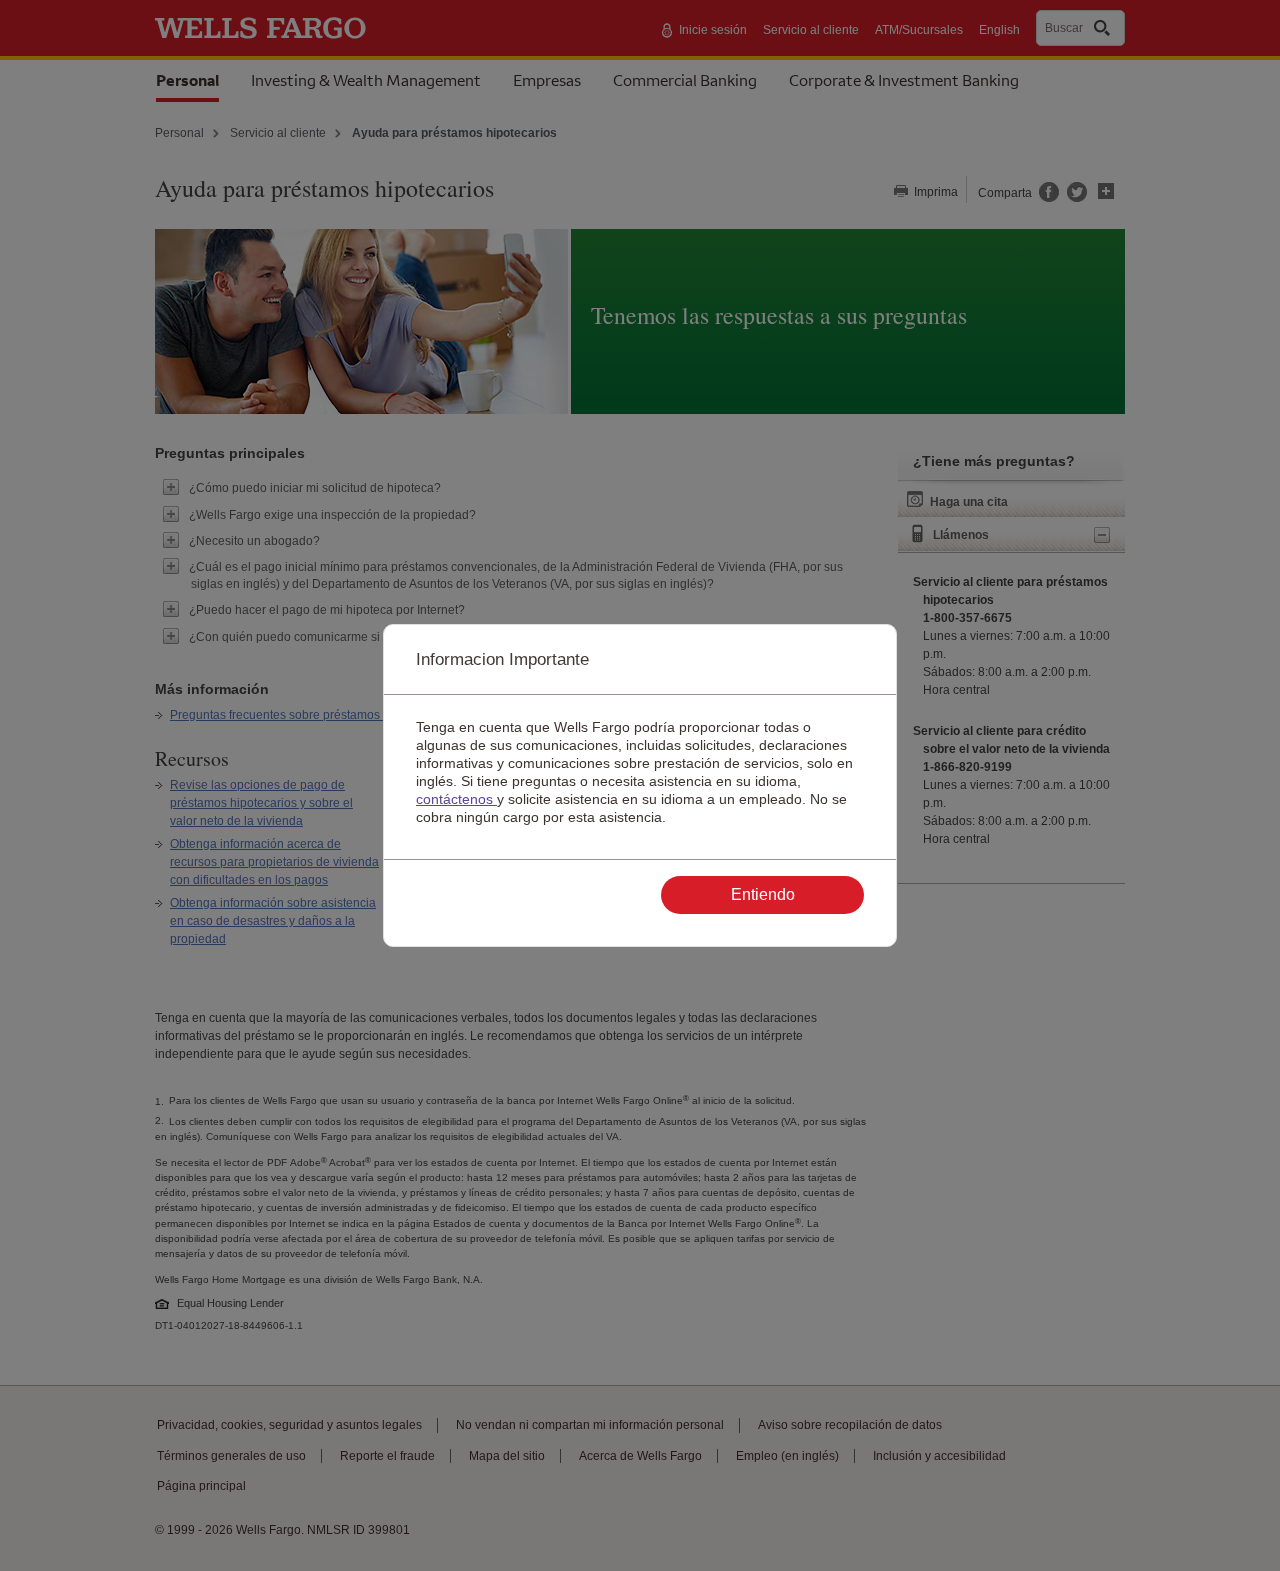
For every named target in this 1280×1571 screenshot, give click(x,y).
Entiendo (763, 894)
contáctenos (456, 799)
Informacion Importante (502, 659)
